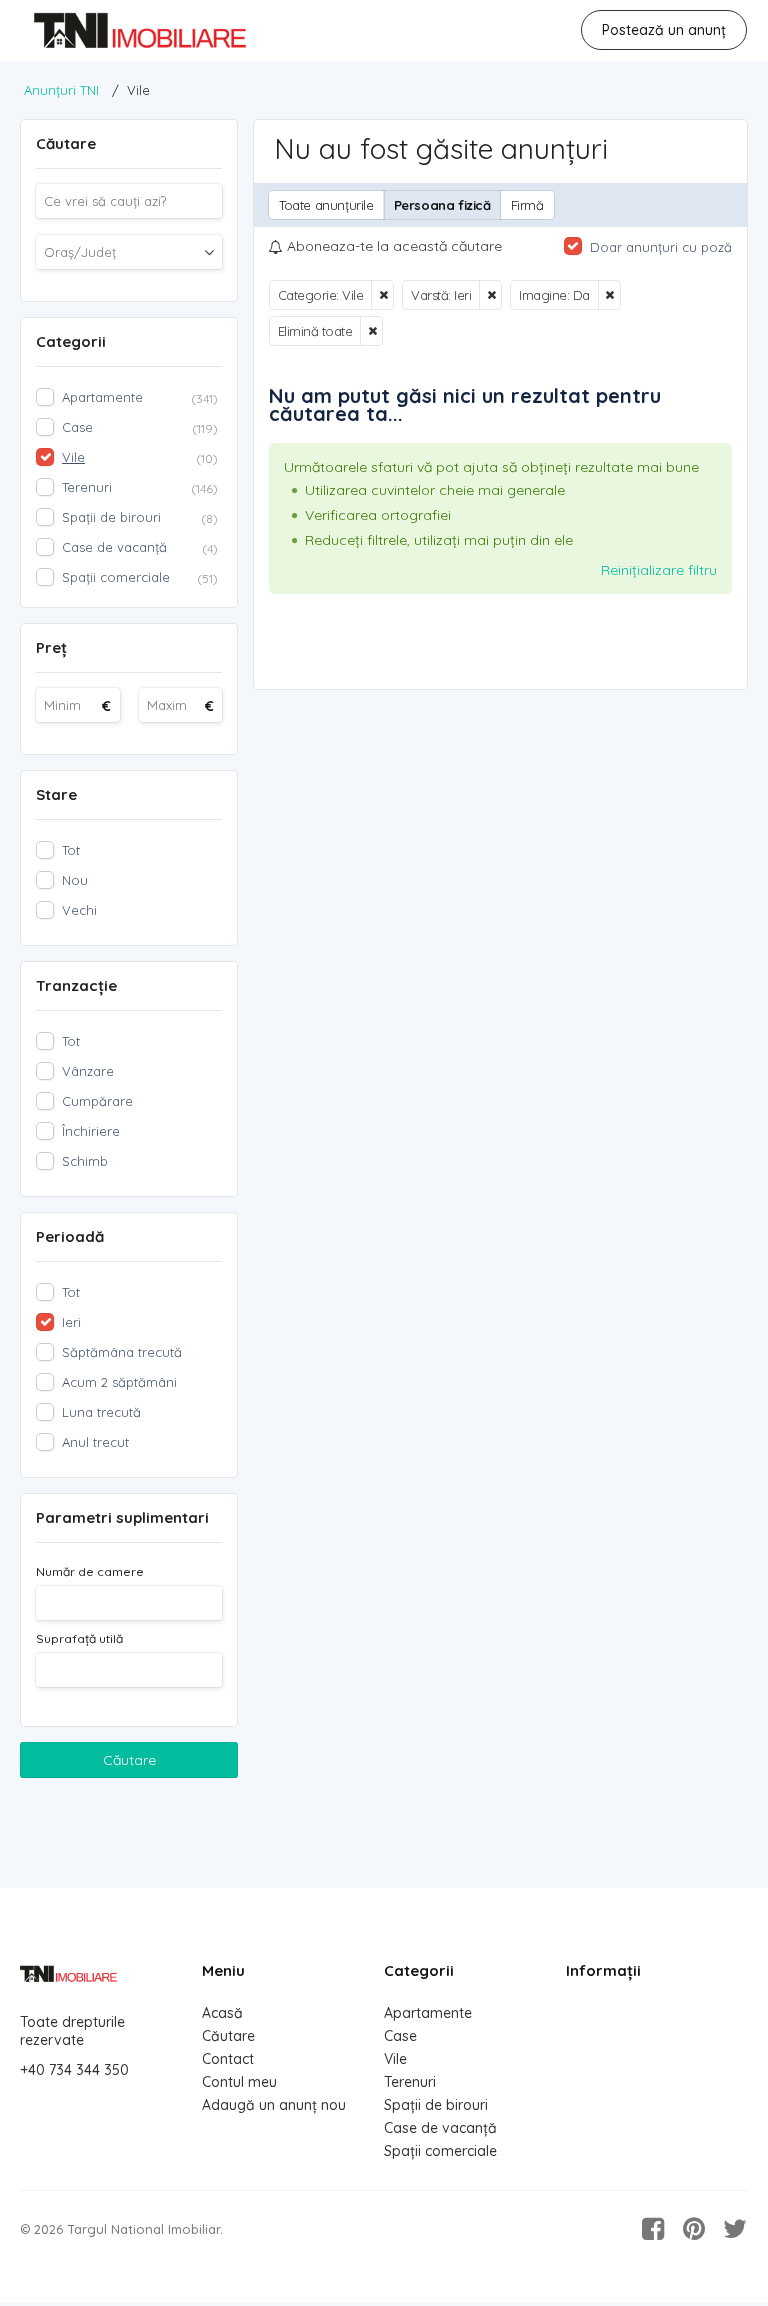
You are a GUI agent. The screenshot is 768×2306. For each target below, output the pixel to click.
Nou (75, 880)
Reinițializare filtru (659, 570)
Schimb (85, 1161)
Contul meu (239, 2082)
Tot (71, 850)
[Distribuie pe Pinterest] (694, 2229)
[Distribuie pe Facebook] (653, 2229)
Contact (228, 2059)
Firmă (527, 205)
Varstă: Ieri (441, 295)
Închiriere (91, 1131)
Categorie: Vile (321, 295)
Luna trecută (101, 1412)
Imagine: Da (554, 295)
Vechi (79, 910)
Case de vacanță (440, 2128)
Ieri (71, 1322)
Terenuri (410, 2082)
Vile (395, 2059)
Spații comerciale (440, 2151)
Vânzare (88, 1071)
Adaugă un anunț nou (274, 2105)
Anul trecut (95, 1442)
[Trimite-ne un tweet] (735, 2229)
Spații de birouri (436, 2105)
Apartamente (428, 2013)
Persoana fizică (442, 205)
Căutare (129, 1760)
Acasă (222, 2013)
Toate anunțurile (326, 205)
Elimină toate (315, 331)
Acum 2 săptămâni (119, 1382)
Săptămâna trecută (122, 1352)
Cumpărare (97, 1101)
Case (400, 2036)
